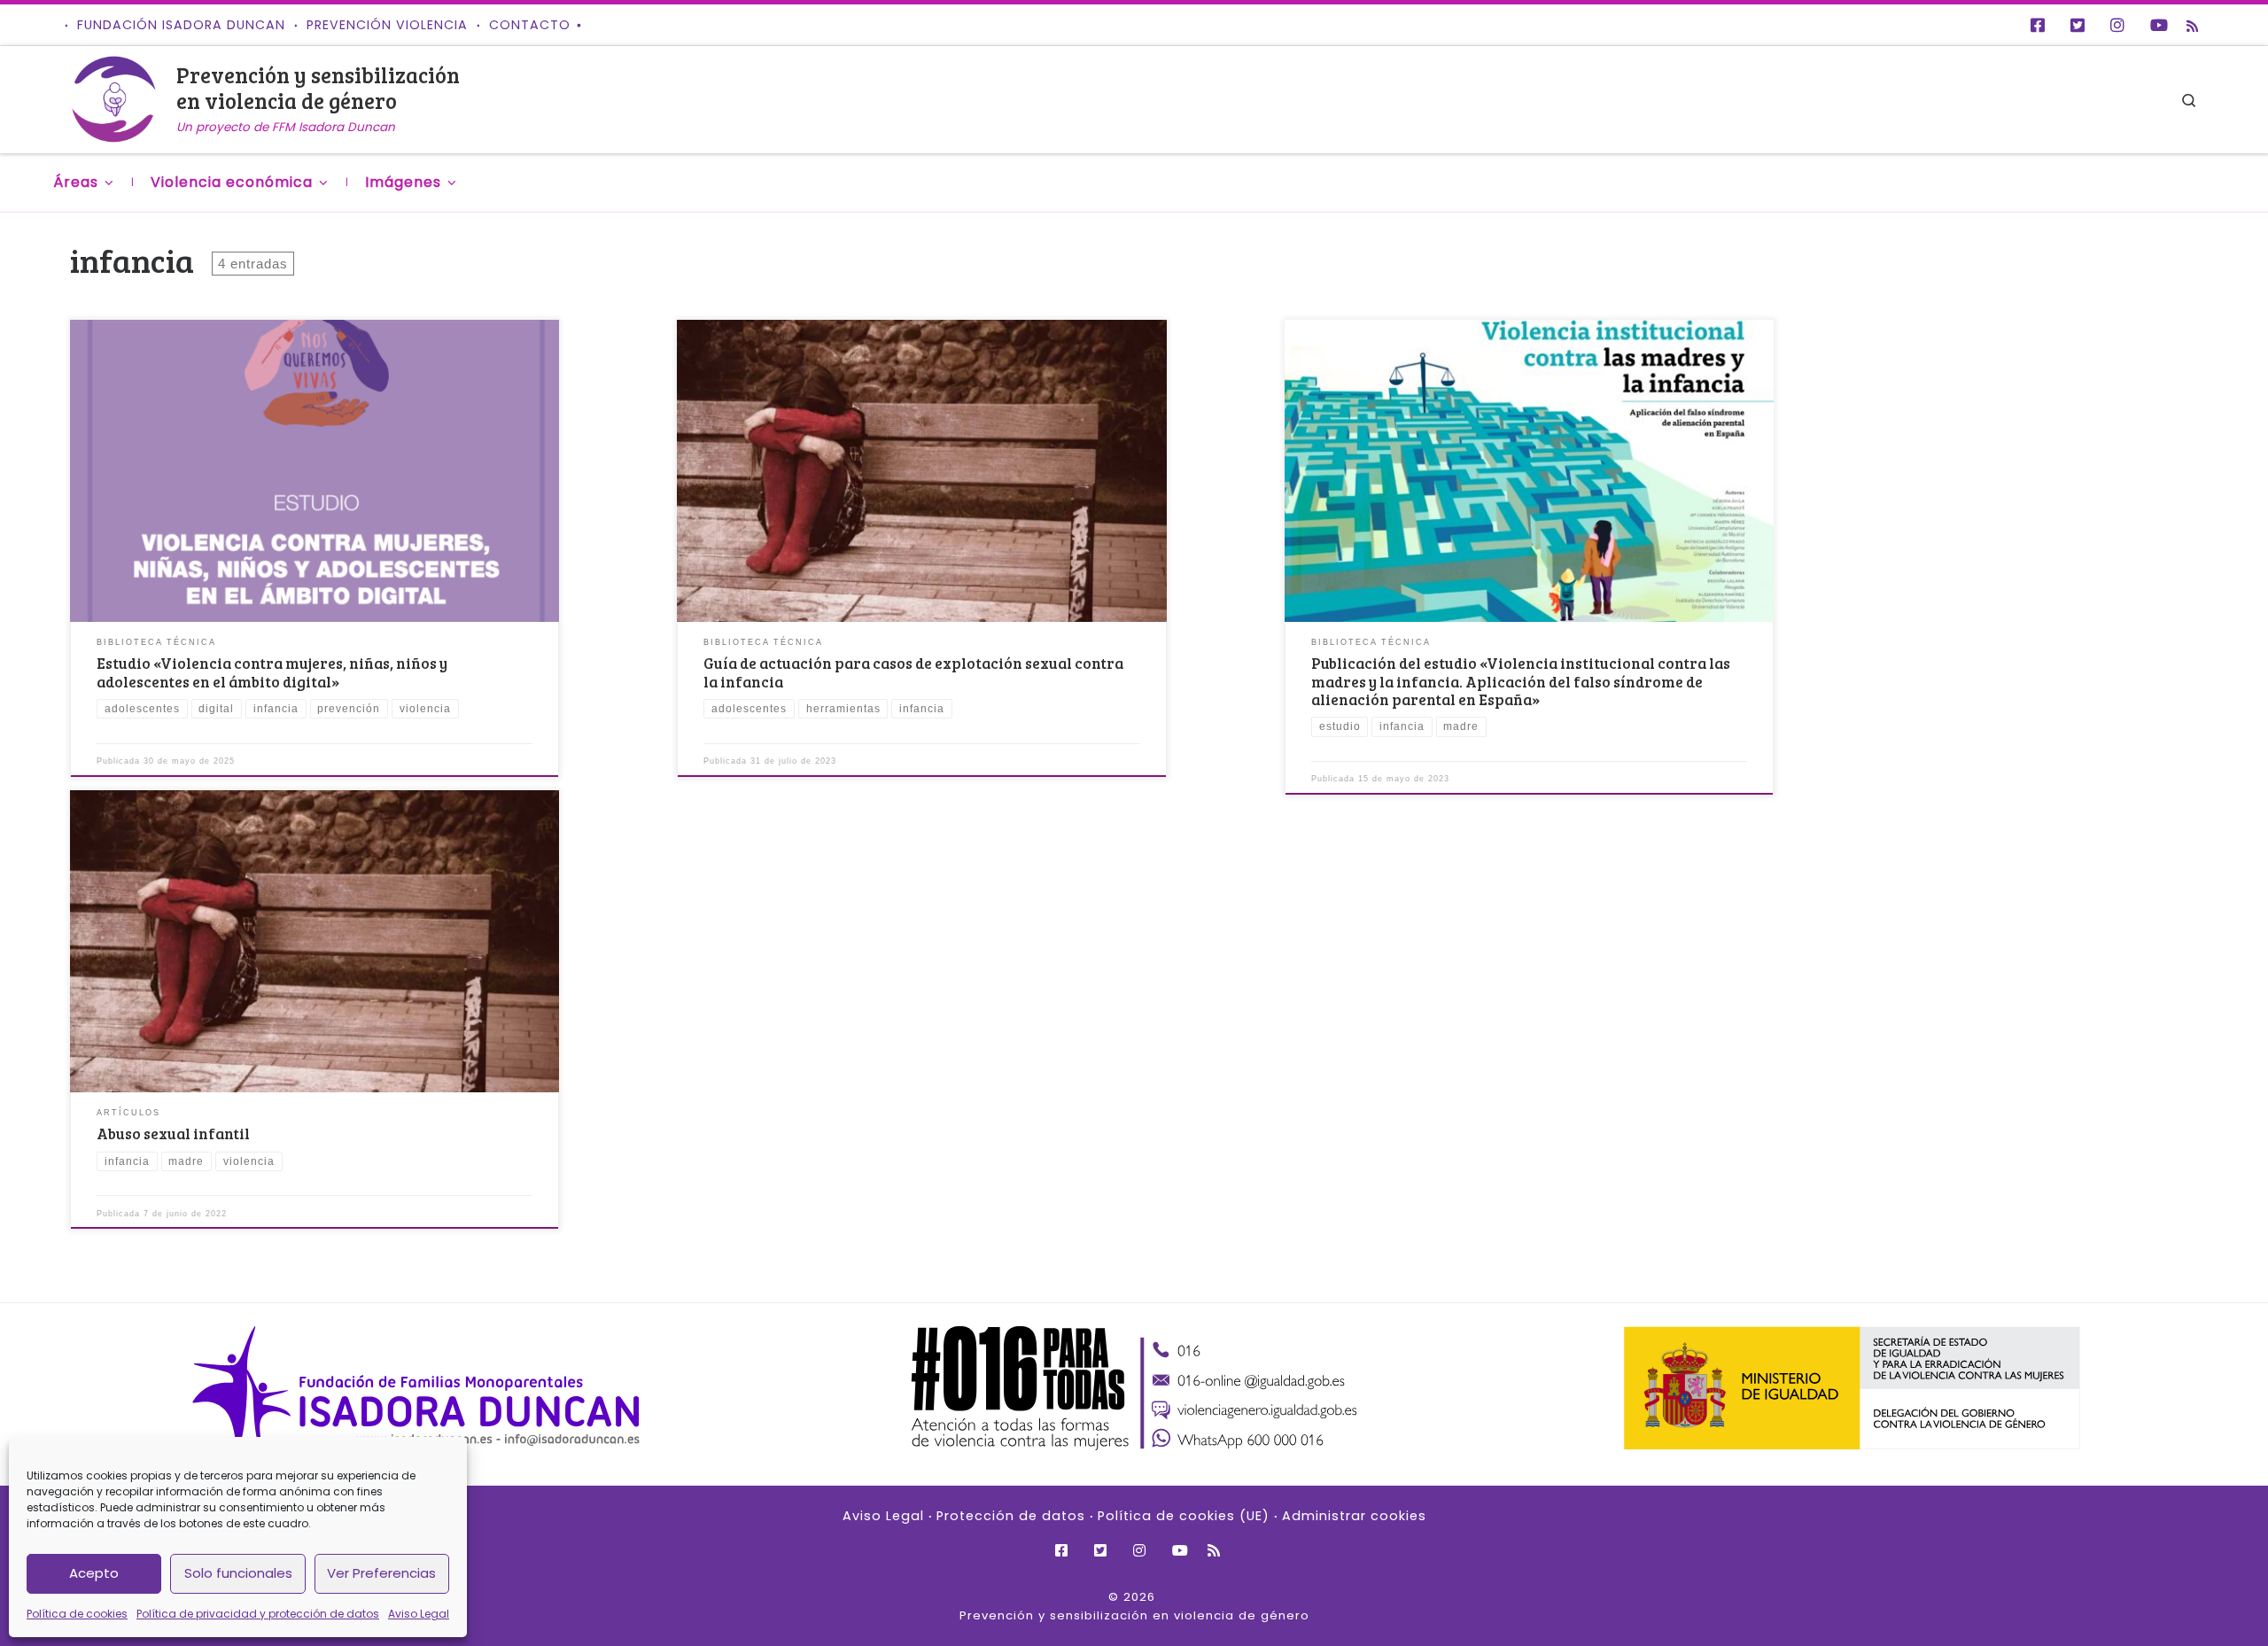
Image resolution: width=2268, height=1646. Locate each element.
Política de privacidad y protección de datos (258, 1614)
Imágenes (403, 182)
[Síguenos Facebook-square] (2038, 25)
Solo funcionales (238, 1573)
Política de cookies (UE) (1184, 1516)
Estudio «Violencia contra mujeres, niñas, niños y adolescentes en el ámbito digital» (272, 672)
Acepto (94, 1573)
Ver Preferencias (381, 1573)
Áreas (76, 182)
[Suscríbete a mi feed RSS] (2192, 26)
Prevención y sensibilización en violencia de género (1134, 1615)
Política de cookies (77, 1614)
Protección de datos (1011, 1516)
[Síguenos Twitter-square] (2078, 25)
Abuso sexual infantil (173, 1134)
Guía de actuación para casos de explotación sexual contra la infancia (913, 672)
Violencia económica (232, 182)
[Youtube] (2159, 25)
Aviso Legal (419, 1614)
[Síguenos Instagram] (2117, 25)
